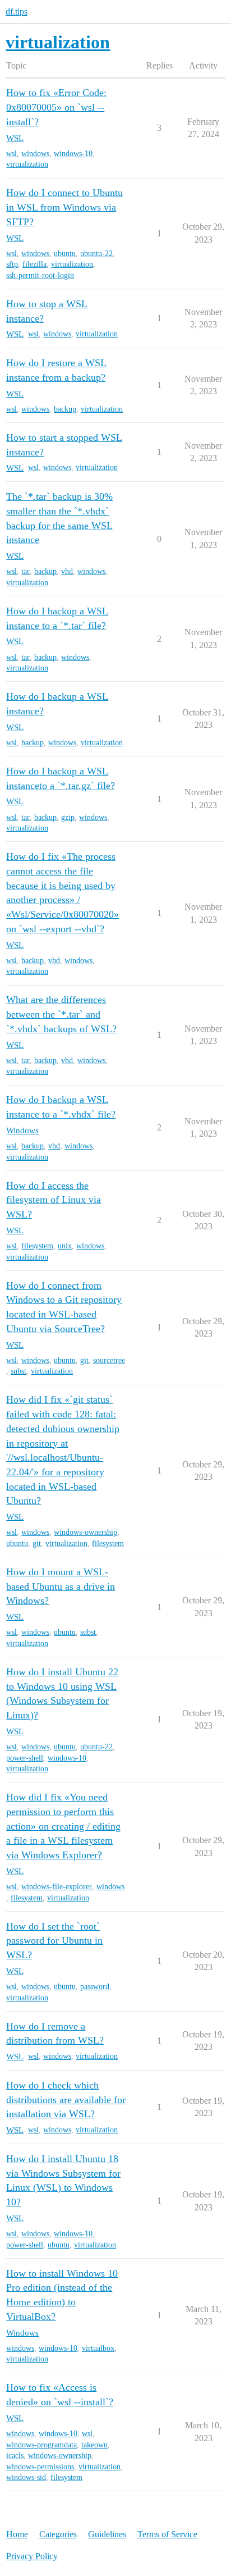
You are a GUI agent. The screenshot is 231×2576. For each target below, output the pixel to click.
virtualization (27, 164)
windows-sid (26, 2477)
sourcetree (109, 1360)
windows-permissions (40, 2467)
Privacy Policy (32, 2556)
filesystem (37, 1246)
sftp (12, 264)
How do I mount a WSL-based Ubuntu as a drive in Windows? (61, 1586)
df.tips (17, 12)
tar (26, 571)
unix (65, 1246)
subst (19, 1371)
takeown (94, 2445)
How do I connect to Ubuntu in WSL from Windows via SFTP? (64, 207)
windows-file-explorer (57, 1887)
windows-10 (73, 154)
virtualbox (98, 2348)
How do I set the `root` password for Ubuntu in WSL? (54, 1941)
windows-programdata (41, 2445)
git (84, 1360)
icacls (15, 2456)
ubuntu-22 (96, 254)
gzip (68, 817)
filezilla (34, 264)
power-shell (25, 1758)
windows (35, 154)
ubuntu (65, 254)
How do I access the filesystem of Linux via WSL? (54, 1200)
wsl (11, 154)
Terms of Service (167, 2534)
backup (65, 409)
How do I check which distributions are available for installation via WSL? (66, 2099)
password (95, 1987)
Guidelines (107, 2534)
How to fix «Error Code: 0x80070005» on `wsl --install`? (56, 107)
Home (17, 2534)
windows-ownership (86, 1532)
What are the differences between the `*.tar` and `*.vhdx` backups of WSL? (61, 1014)
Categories (58, 2534)
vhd (67, 571)
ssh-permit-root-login (40, 275)
